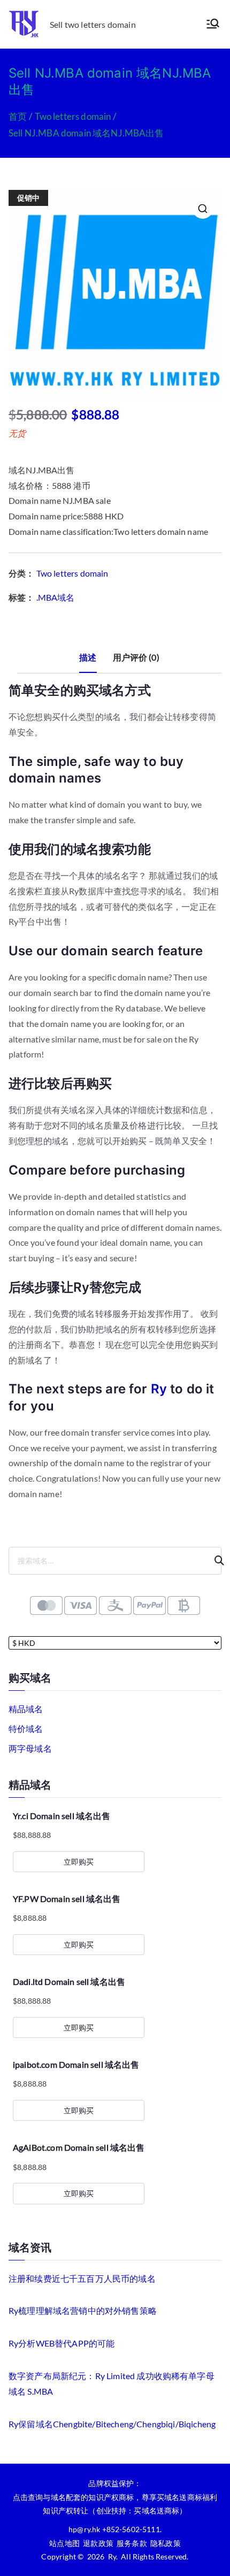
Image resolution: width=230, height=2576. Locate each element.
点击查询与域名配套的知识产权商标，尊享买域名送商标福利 (115, 2497)
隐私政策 (166, 2543)
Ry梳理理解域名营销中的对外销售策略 (83, 2310)
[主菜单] (213, 24)
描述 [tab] (88, 657)
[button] (203, 209)
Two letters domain (73, 116)
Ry (159, 1389)
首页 (18, 116)
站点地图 (64, 2543)
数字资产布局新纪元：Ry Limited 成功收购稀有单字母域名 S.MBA (112, 2383)
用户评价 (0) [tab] (136, 657)
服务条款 (132, 2543)
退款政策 (98, 2543)
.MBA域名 (56, 597)
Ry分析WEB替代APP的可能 (62, 2343)
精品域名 (26, 1709)
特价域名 (26, 1728)
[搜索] (214, 1561)
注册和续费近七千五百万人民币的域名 (82, 2278)
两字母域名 (30, 1748)
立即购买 (79, 1862)
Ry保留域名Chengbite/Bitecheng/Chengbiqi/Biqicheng (112, 2424)
